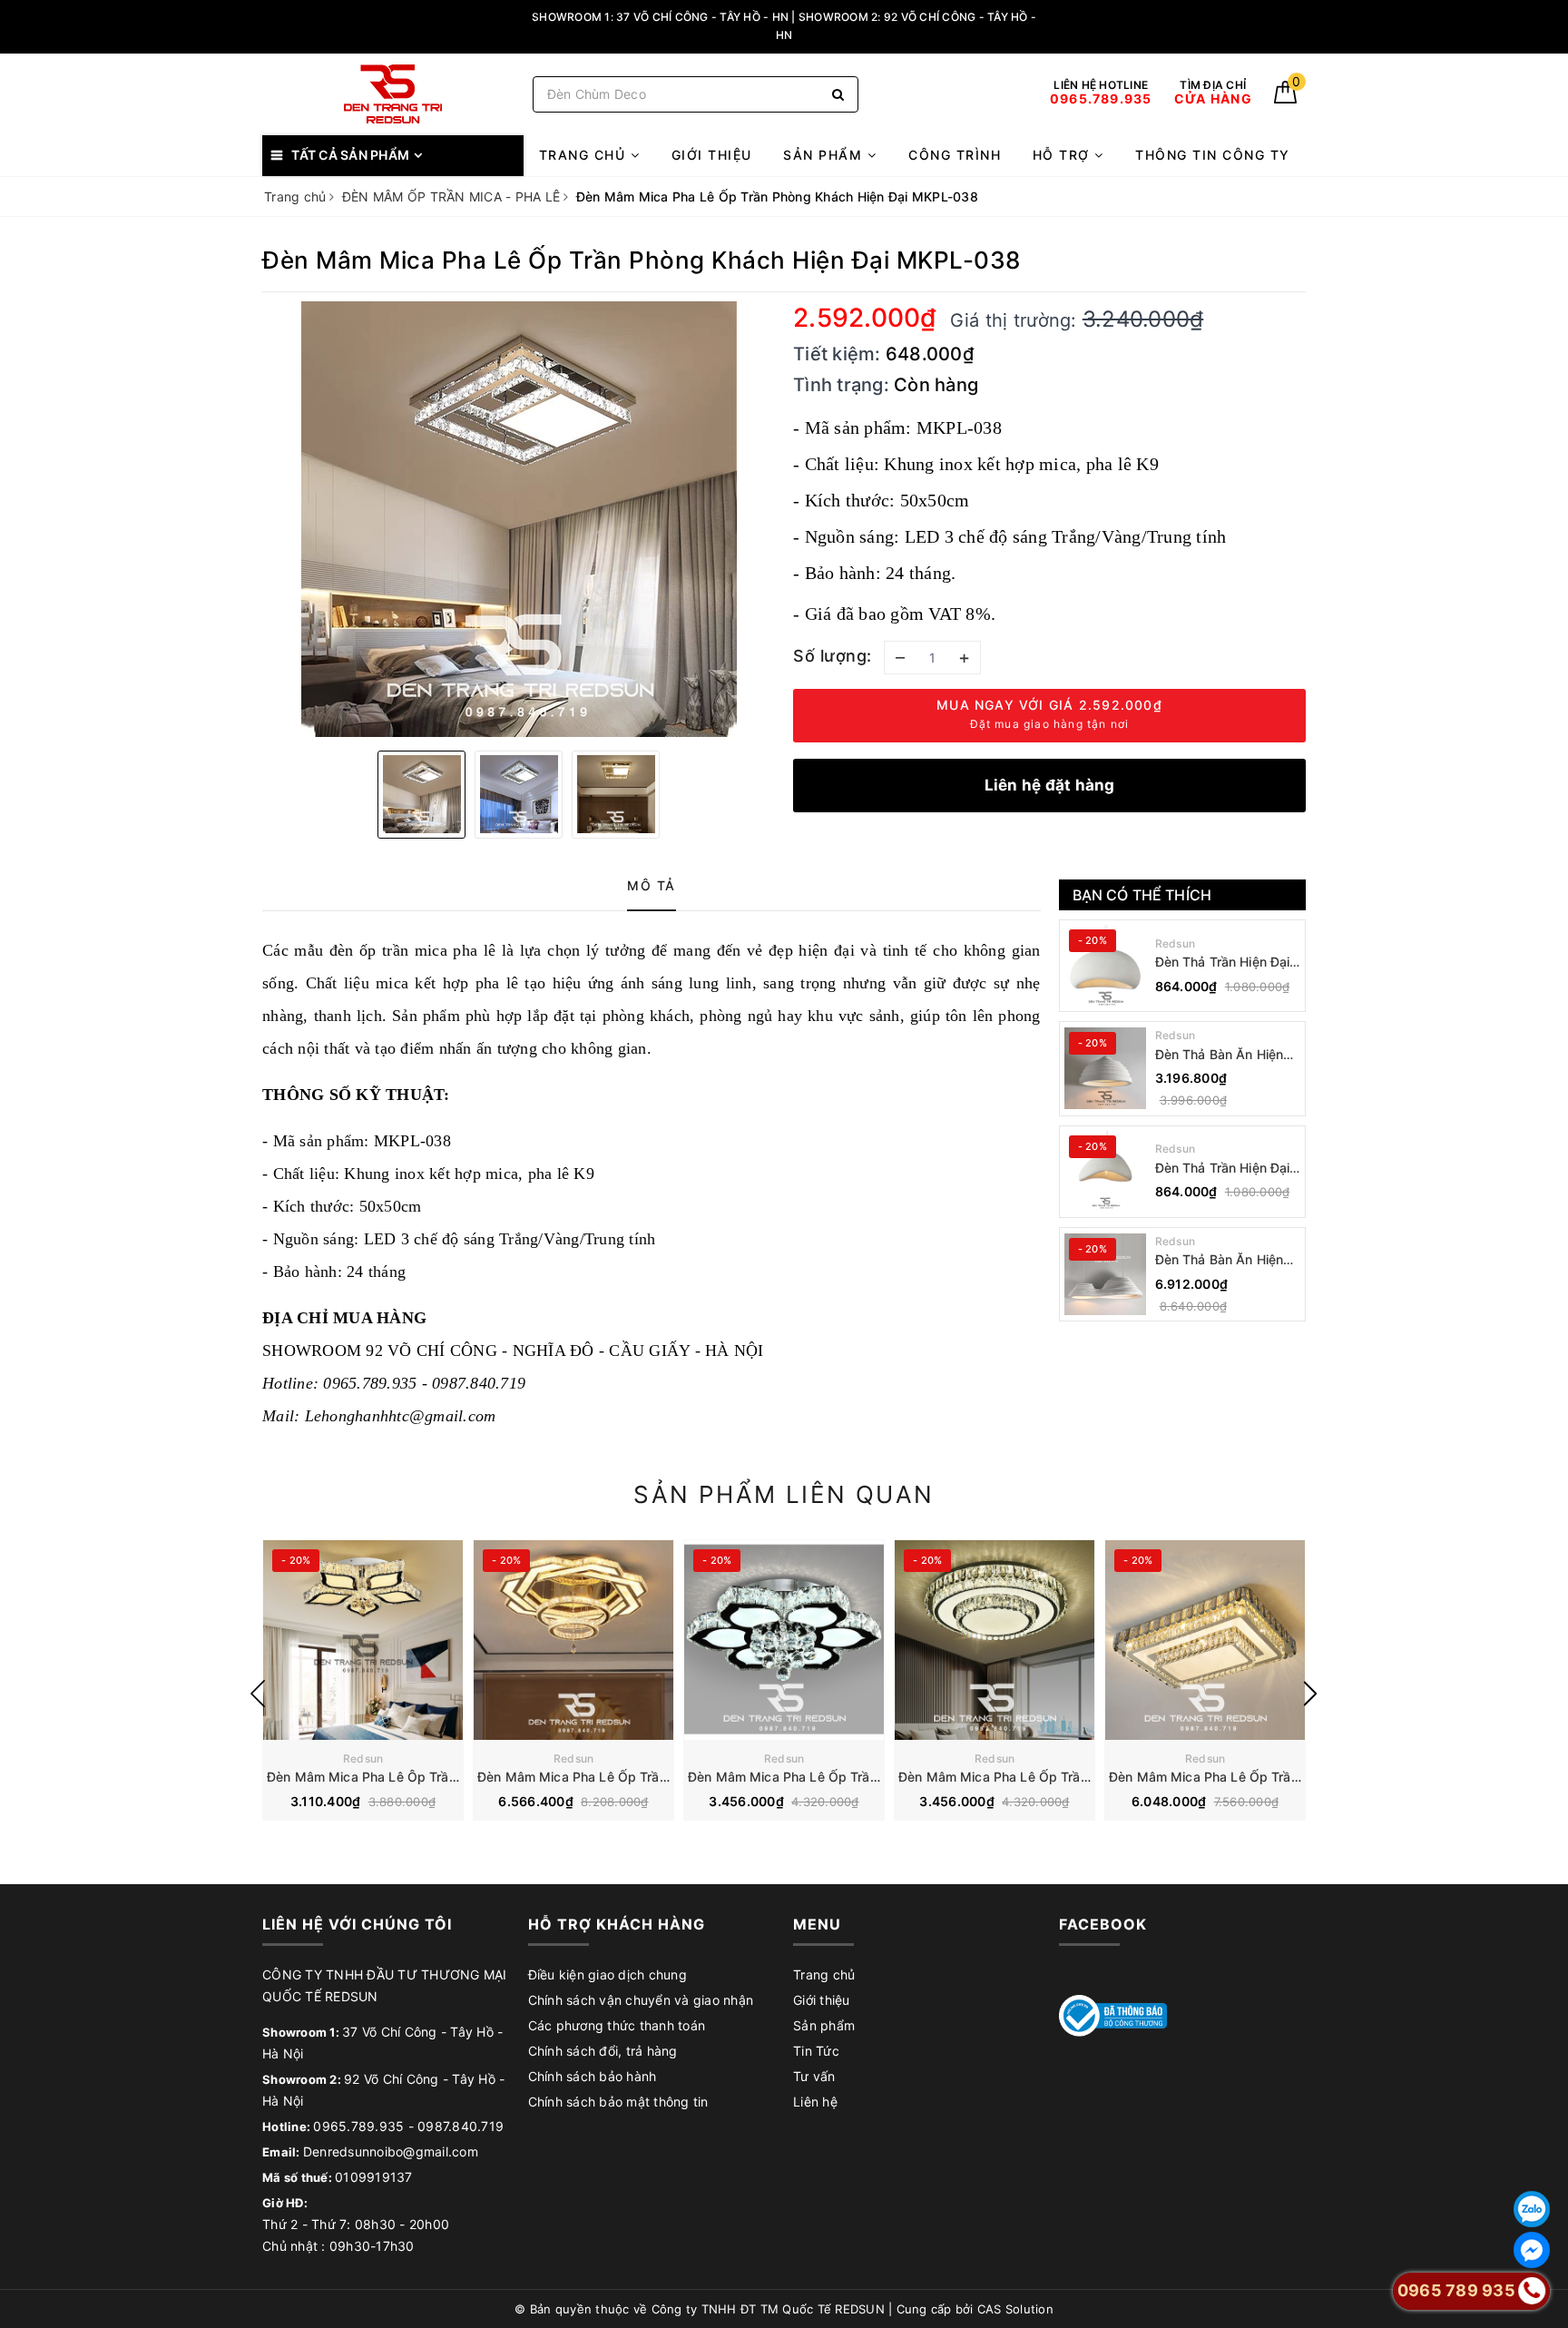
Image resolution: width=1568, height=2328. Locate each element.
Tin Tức (816, 2051)
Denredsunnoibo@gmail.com (391, 2151)
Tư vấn (814, 2076)
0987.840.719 (461, 2126)
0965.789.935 (358, 2126)
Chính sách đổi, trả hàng (603, 2051)
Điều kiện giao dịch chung (608, 1974)
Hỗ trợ (1064, 155)
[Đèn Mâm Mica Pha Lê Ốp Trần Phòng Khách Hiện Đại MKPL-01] (573, 1640)
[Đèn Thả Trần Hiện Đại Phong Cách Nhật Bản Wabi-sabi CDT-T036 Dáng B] (1105, 966)
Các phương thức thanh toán (617, 2025)
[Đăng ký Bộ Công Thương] (1113, 2014)
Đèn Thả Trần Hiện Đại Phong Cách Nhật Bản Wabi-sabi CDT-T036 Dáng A (1223, 1169)
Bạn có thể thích (1142, 895)
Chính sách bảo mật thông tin (618, 2102)
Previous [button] (258, 1694)
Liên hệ (815, 2102)
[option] (519, 519)
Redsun (1176, 943)
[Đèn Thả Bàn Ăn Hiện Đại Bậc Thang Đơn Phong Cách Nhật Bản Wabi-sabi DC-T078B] (1105, 1068)
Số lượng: (833, 656)
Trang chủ (585, 155)
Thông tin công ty (1213, 155)
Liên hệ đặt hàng (1050, 785)
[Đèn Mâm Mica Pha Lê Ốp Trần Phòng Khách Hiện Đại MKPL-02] (784, 1640)
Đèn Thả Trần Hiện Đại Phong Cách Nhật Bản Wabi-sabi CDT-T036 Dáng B (1223, 963)
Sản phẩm (825, 155)
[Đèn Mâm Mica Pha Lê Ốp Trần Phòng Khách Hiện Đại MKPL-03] (995, 1640)
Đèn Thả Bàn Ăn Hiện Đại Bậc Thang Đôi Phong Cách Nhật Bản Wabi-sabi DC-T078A (1222, 1260)
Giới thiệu (712, 155)
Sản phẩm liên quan (784, 1494)
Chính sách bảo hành (593, 2076)
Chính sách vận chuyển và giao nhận (641, 2000)
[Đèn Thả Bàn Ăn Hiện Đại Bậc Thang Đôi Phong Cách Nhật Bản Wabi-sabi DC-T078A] (1105, 1274)
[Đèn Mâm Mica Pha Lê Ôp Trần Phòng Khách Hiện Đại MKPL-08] (363, 1640)
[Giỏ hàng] (1285, 98)
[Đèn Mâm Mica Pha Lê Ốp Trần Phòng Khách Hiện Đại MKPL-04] (1205, 1640)
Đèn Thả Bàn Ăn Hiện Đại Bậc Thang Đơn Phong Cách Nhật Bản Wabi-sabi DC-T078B (1222, 1055)
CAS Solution (1015, 2309)
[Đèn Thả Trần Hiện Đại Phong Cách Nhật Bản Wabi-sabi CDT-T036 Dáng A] (1105, 1172)
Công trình (955, 155)
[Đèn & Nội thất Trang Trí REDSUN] (393, 94)
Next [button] (1310, 1694)
